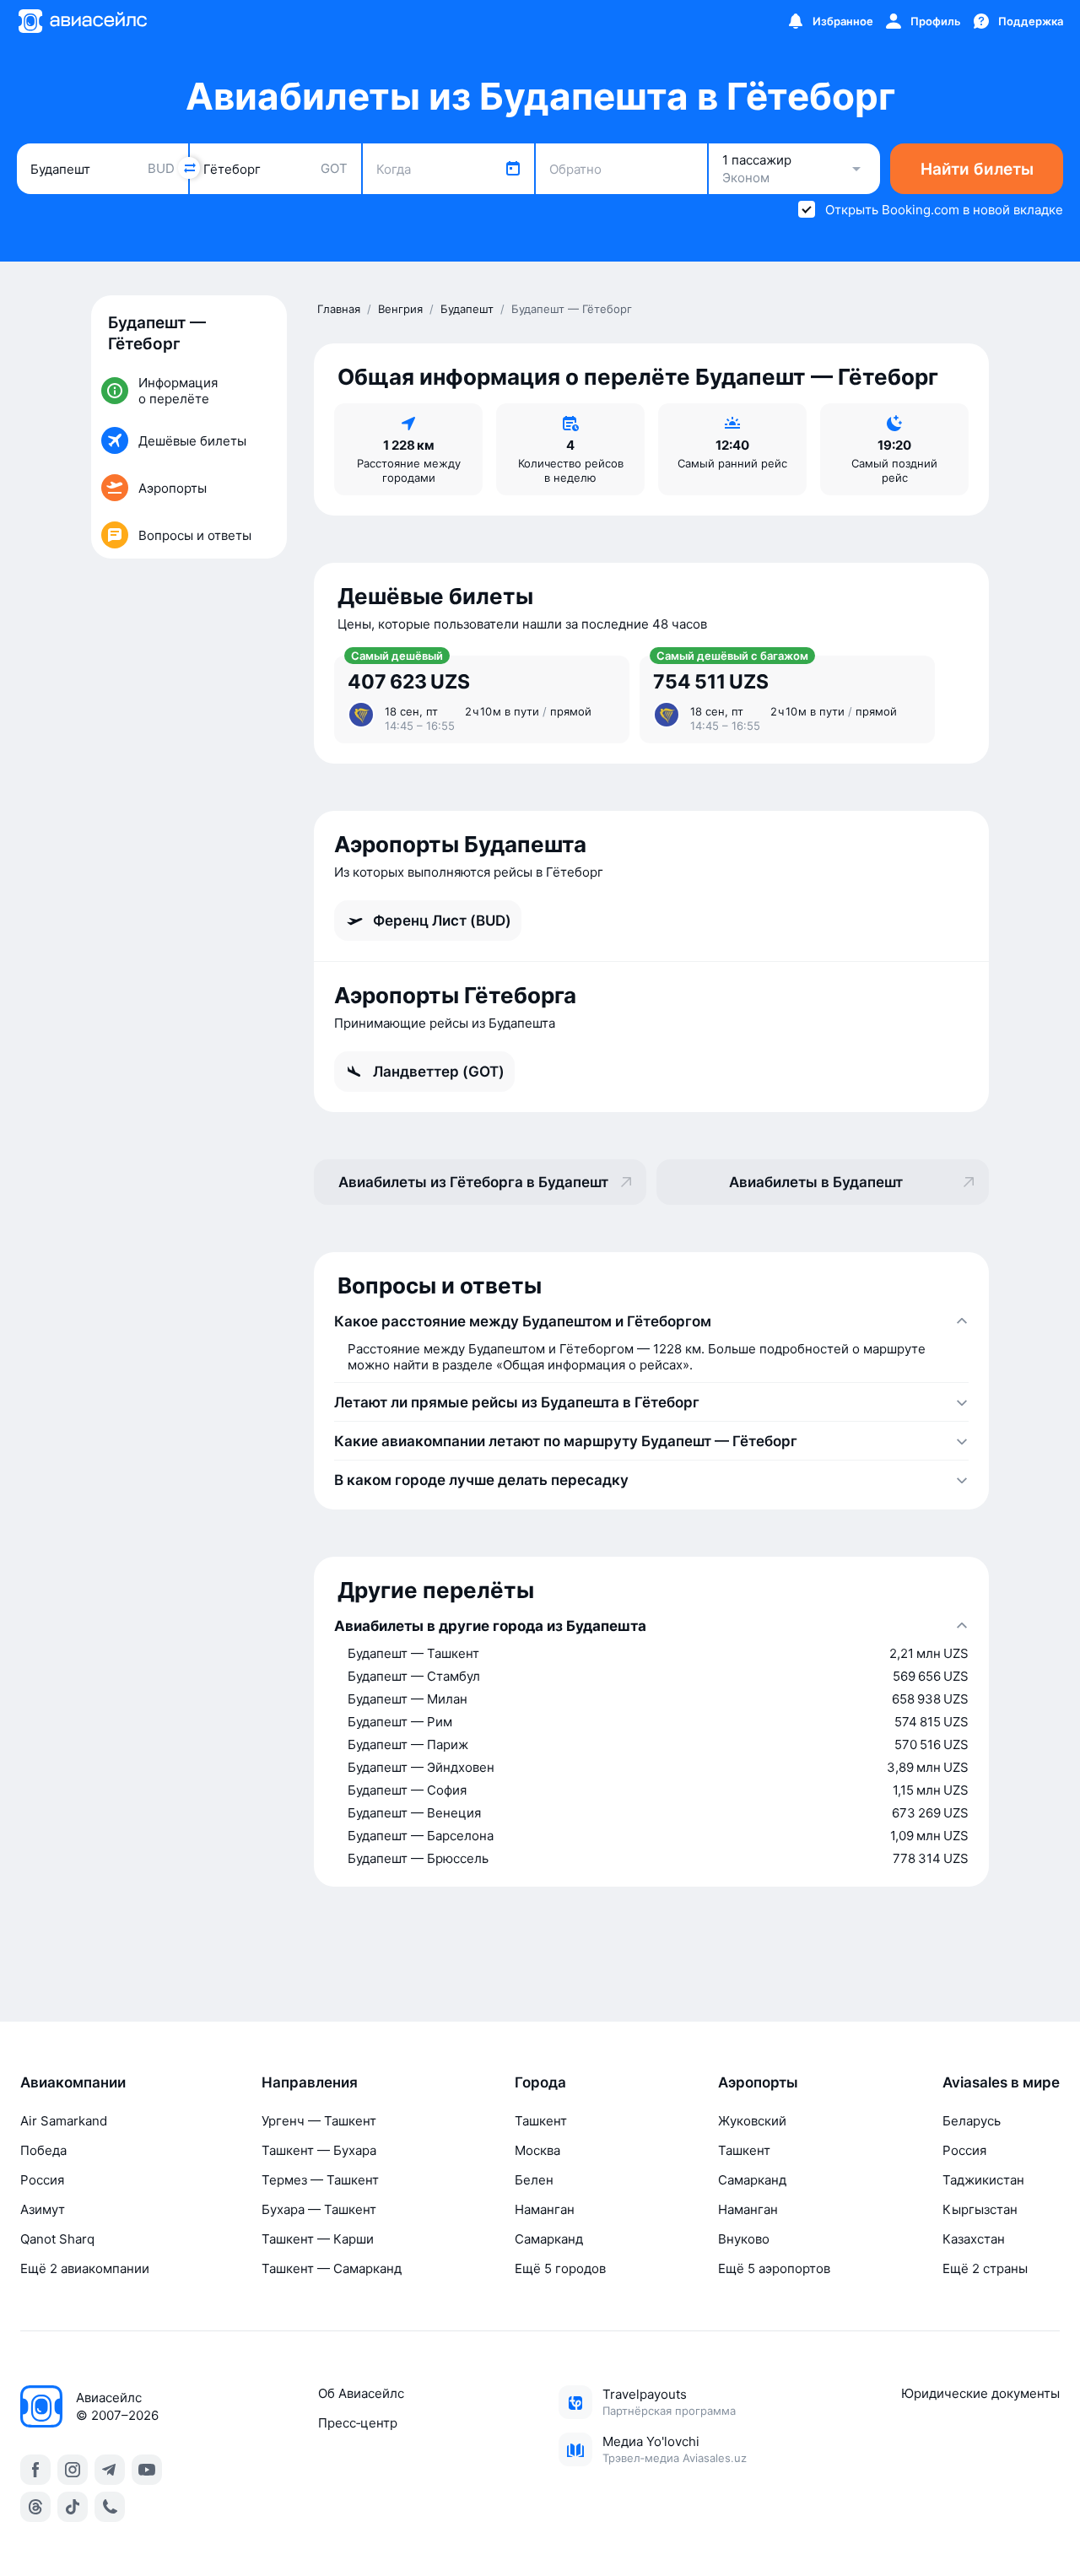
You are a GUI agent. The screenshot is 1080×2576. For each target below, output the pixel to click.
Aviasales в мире (1001, 2082)
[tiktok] (73, 2507)
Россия (42, 2180)
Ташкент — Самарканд (332, 2268)
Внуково (744, 2239)
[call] (110, 2507)
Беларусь (972, 2121)
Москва (537, 2150)
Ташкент (541, 2121)
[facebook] (35, 2470)
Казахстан (974, 2239)
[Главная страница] (82, 21)
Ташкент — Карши (318, 2239)
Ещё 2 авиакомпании (85, 2268)
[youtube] (147, 2470)
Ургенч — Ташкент (319, 2121)
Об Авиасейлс (361, 2393)
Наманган (545, 2209)
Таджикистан (983, 2180)
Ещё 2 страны (985, 2268)
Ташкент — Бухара (319, 2150)
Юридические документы (980, 2393)
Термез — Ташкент (320, 2180)
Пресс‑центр (358, 2423)
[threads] (35, 2507)
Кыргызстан (980, 2209)
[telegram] (110, 2470)
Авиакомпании (73, 2082)
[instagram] (73, 2470)
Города (540, 2082)
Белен (534, 2180)
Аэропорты (758, 2082)
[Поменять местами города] (189, 168)
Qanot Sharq (57, 2239)
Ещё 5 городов (560, 2268)
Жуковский (752, 2121)
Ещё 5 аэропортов (774, 2268)
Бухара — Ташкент (319, 2209)
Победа (43, 2150)
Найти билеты (977, 169)
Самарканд (549, 2239)
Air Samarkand (64, 2121)
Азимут (43, 2209)
